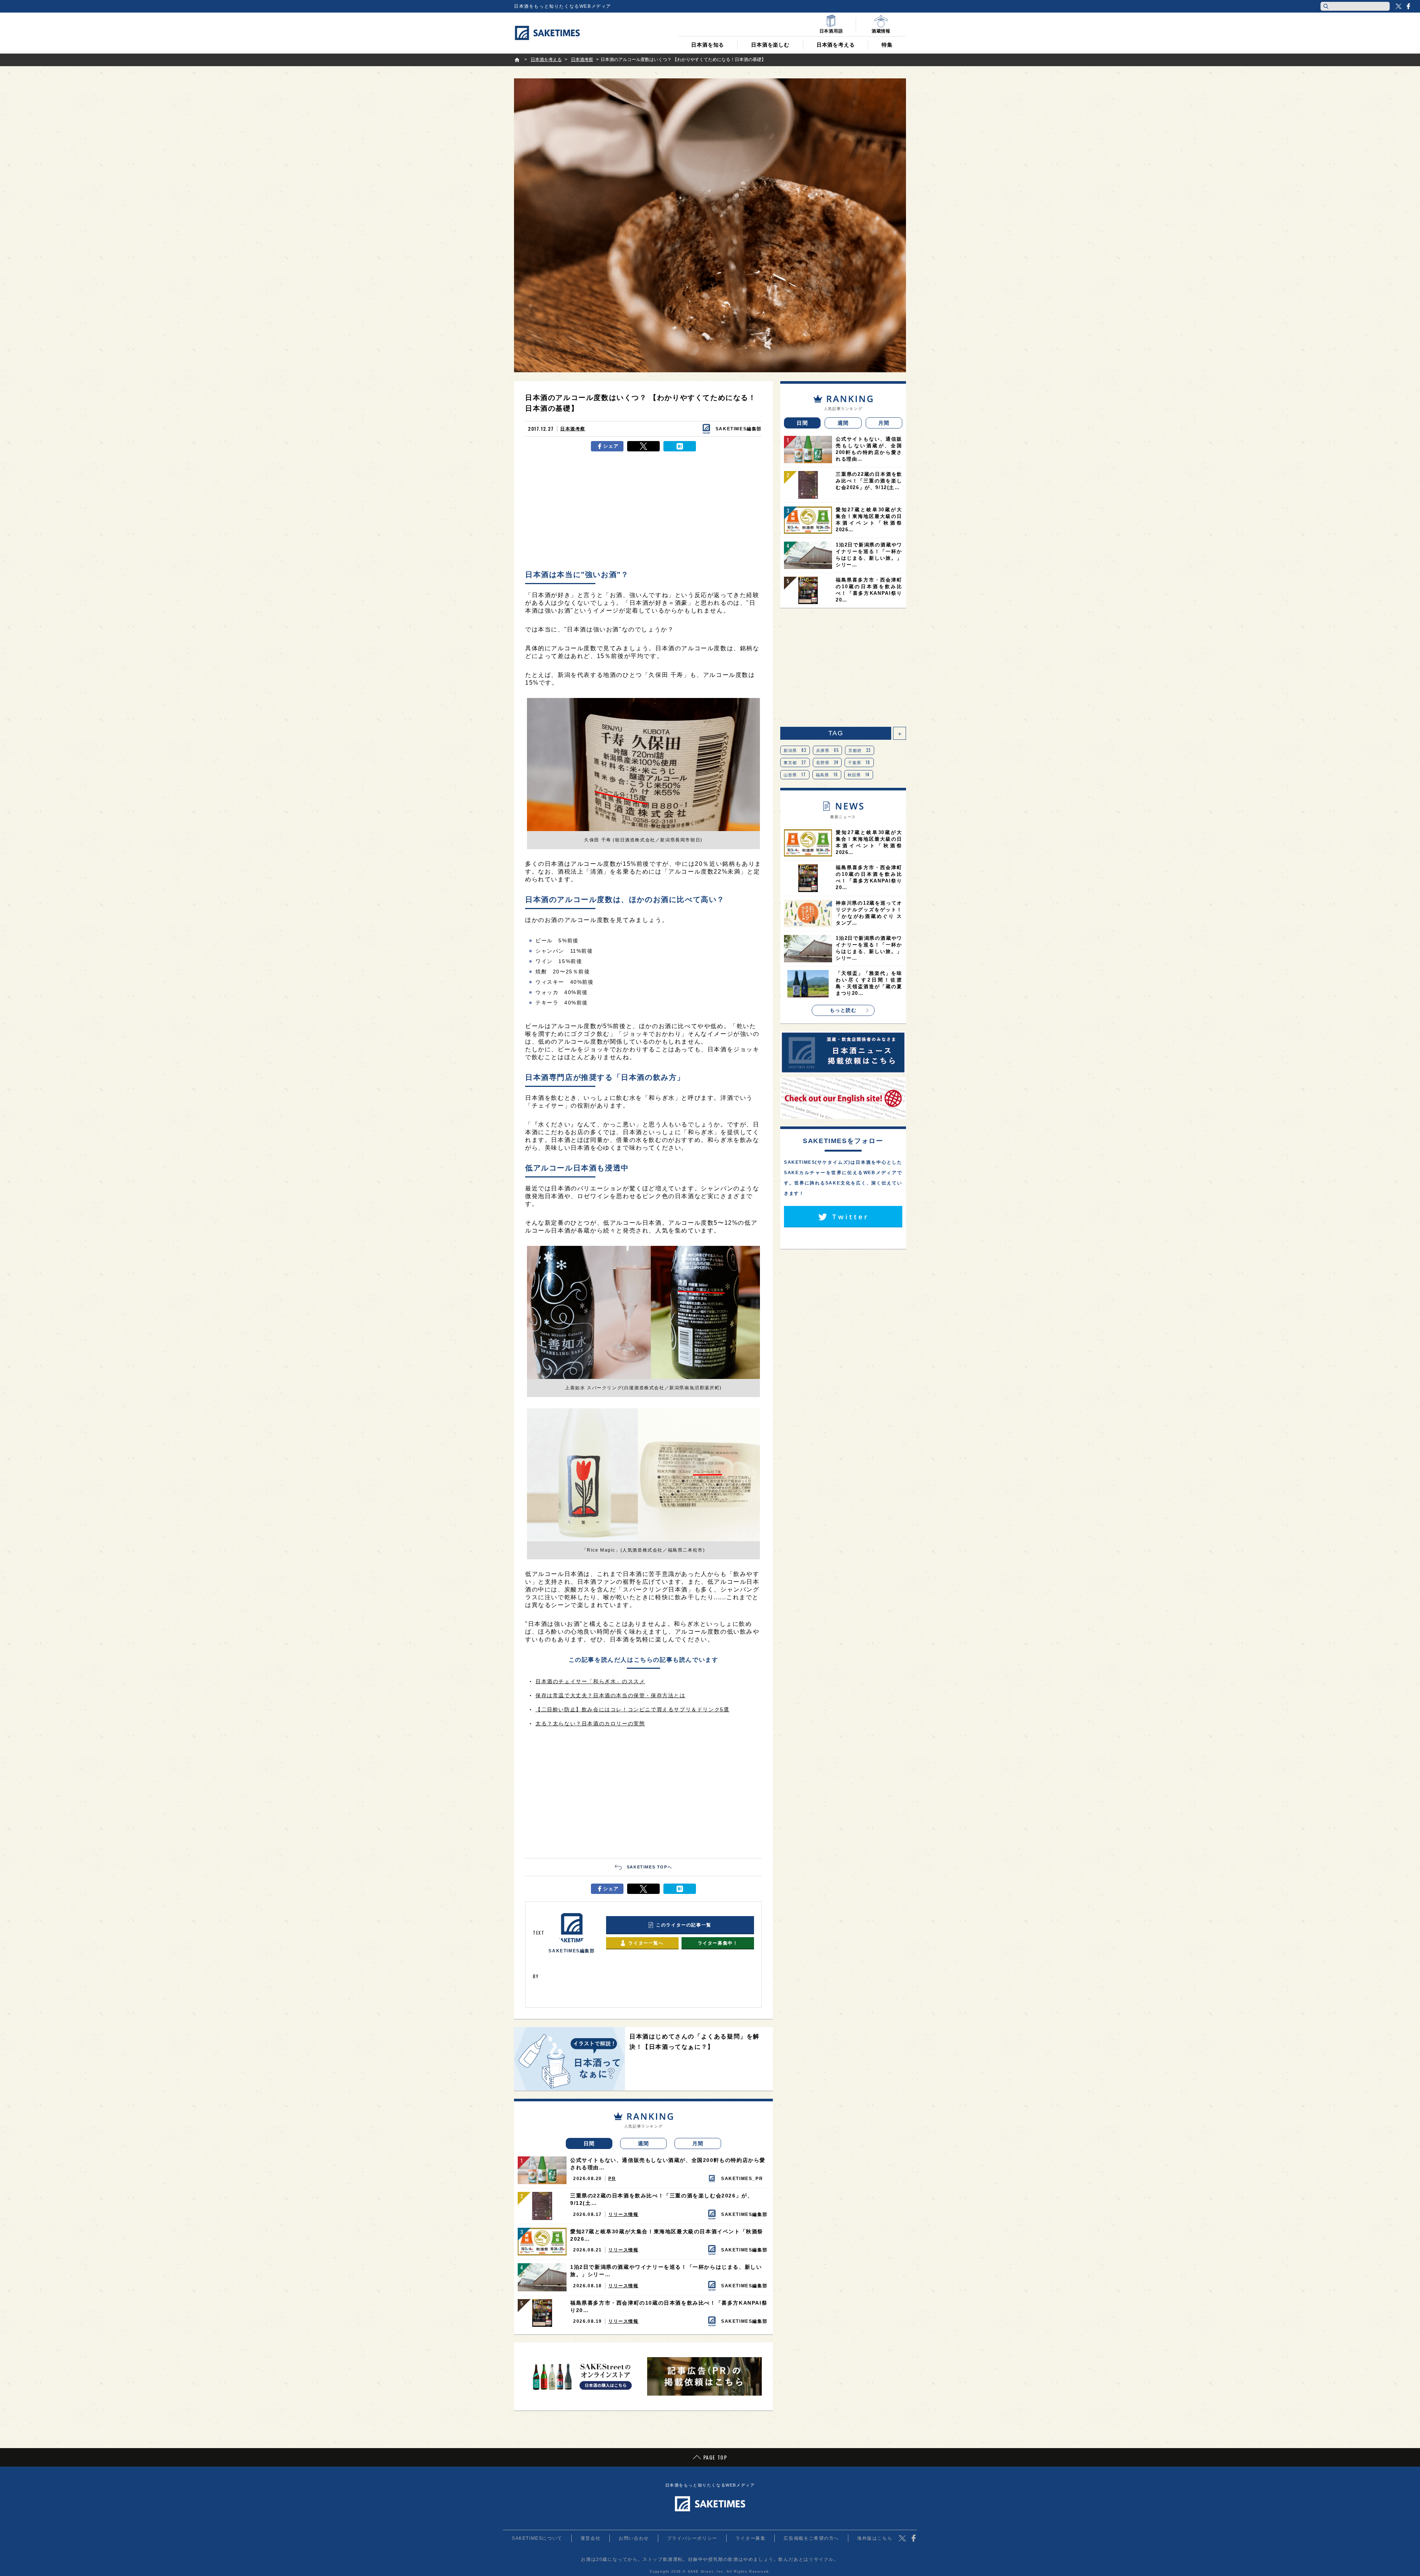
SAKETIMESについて (537, 2538)
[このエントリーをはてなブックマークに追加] (680, 446)
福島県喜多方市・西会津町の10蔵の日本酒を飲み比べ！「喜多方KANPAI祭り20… (669, 2306)
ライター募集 (751, 2538)
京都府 (860, 750)
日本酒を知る (708, 45)
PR (612, 2179)
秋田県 (859, 775)
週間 (644, 2143)
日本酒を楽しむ (770, 45)
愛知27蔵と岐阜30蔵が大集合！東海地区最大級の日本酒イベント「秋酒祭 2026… (667, 2235)
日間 (589, 2143)
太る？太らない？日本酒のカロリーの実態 (590, 1723)
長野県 (827, 762)
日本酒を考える (836, 45)
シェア (611, 446)
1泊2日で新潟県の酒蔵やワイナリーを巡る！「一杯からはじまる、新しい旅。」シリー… (666, 2271)
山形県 (795, 775)
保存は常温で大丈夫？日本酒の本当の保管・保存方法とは (611, 1695)
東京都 (795, 762)
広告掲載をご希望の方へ (811, 2538)
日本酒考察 (573, 429)
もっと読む (843, 1010)
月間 (698, 2143)
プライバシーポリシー (692, 2538)
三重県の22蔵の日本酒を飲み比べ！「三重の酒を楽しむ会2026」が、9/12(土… (662, 2199)
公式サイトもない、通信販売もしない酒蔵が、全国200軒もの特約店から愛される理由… (668, 2164)
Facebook (1408, 6)
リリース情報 (623, 2214)
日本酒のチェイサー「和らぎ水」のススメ (590, 1681)
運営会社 (591, 2538)
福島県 (827, 775)
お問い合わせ (634, 2538)
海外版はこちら (875, 2538)
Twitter (1399, 6)
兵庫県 (828, 750)
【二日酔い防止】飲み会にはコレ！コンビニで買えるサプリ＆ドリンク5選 (632, 1709)
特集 (887, 45)
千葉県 (859, 762)
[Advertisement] (643, 511)
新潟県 (795, 750)
